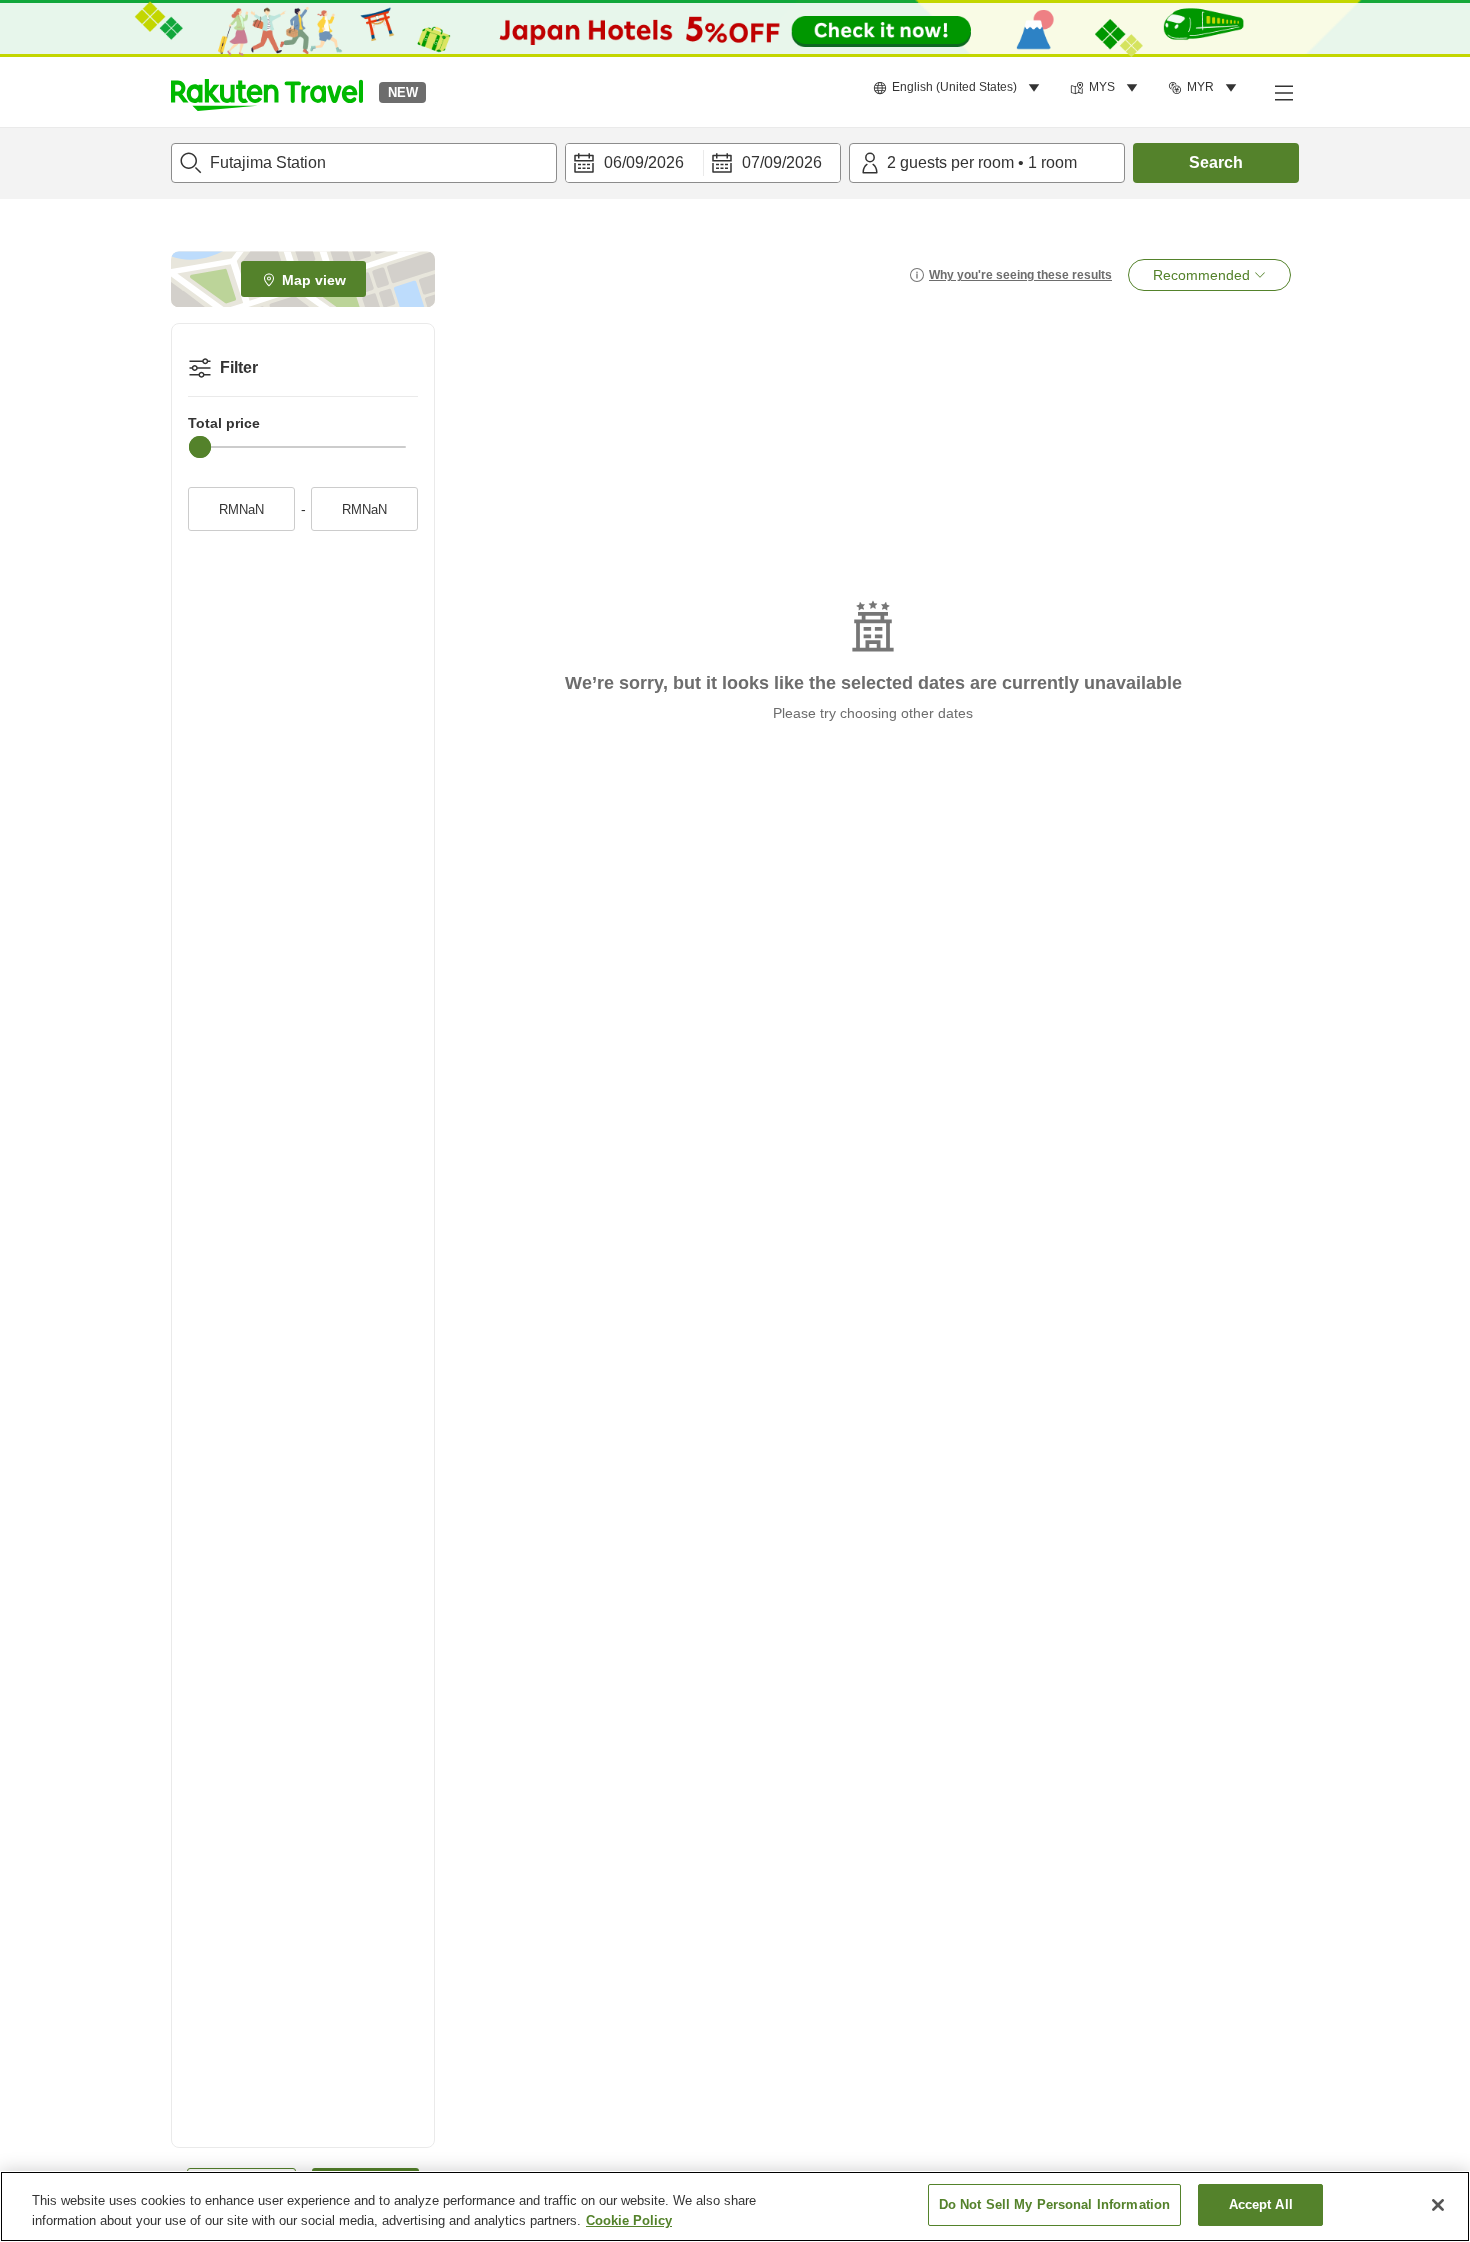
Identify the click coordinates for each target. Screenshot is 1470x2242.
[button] (267, 92)
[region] (735, 2206)
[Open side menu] (1283, 92)
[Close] (1438, 2205)
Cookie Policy (629, 2220)
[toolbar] (703, 163)
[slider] (200, 447)
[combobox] (364, 163)
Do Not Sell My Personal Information (1055, 2204)
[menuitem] (959, 88)
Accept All (1261, 2204)
